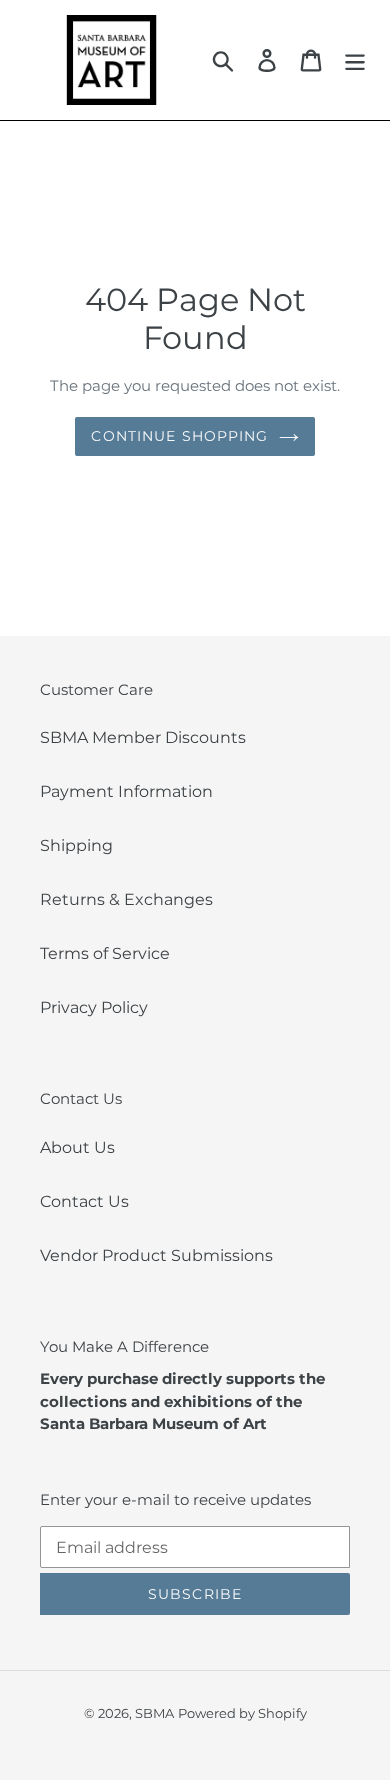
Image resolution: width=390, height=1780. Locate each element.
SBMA (154, 1713)
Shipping (76, 845)
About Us (77, 1147)
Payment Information (126, 791)
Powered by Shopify (242, 1713)
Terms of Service (105, 953)
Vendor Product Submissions (156, 1255)
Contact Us (84, 1201)
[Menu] (355, 60)
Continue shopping (179, 436)
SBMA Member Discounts (143, 737)
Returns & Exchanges (126, 899)
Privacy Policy (94, 1007)
